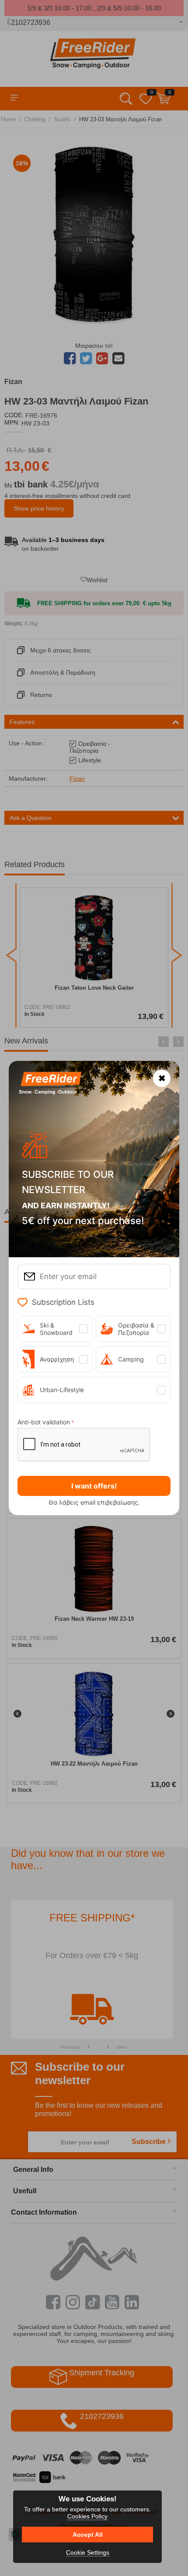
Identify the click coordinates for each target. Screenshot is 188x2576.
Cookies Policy (87, 2516)
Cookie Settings (88, 2552)
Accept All (88, 2535)
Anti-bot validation (44, 1422)
